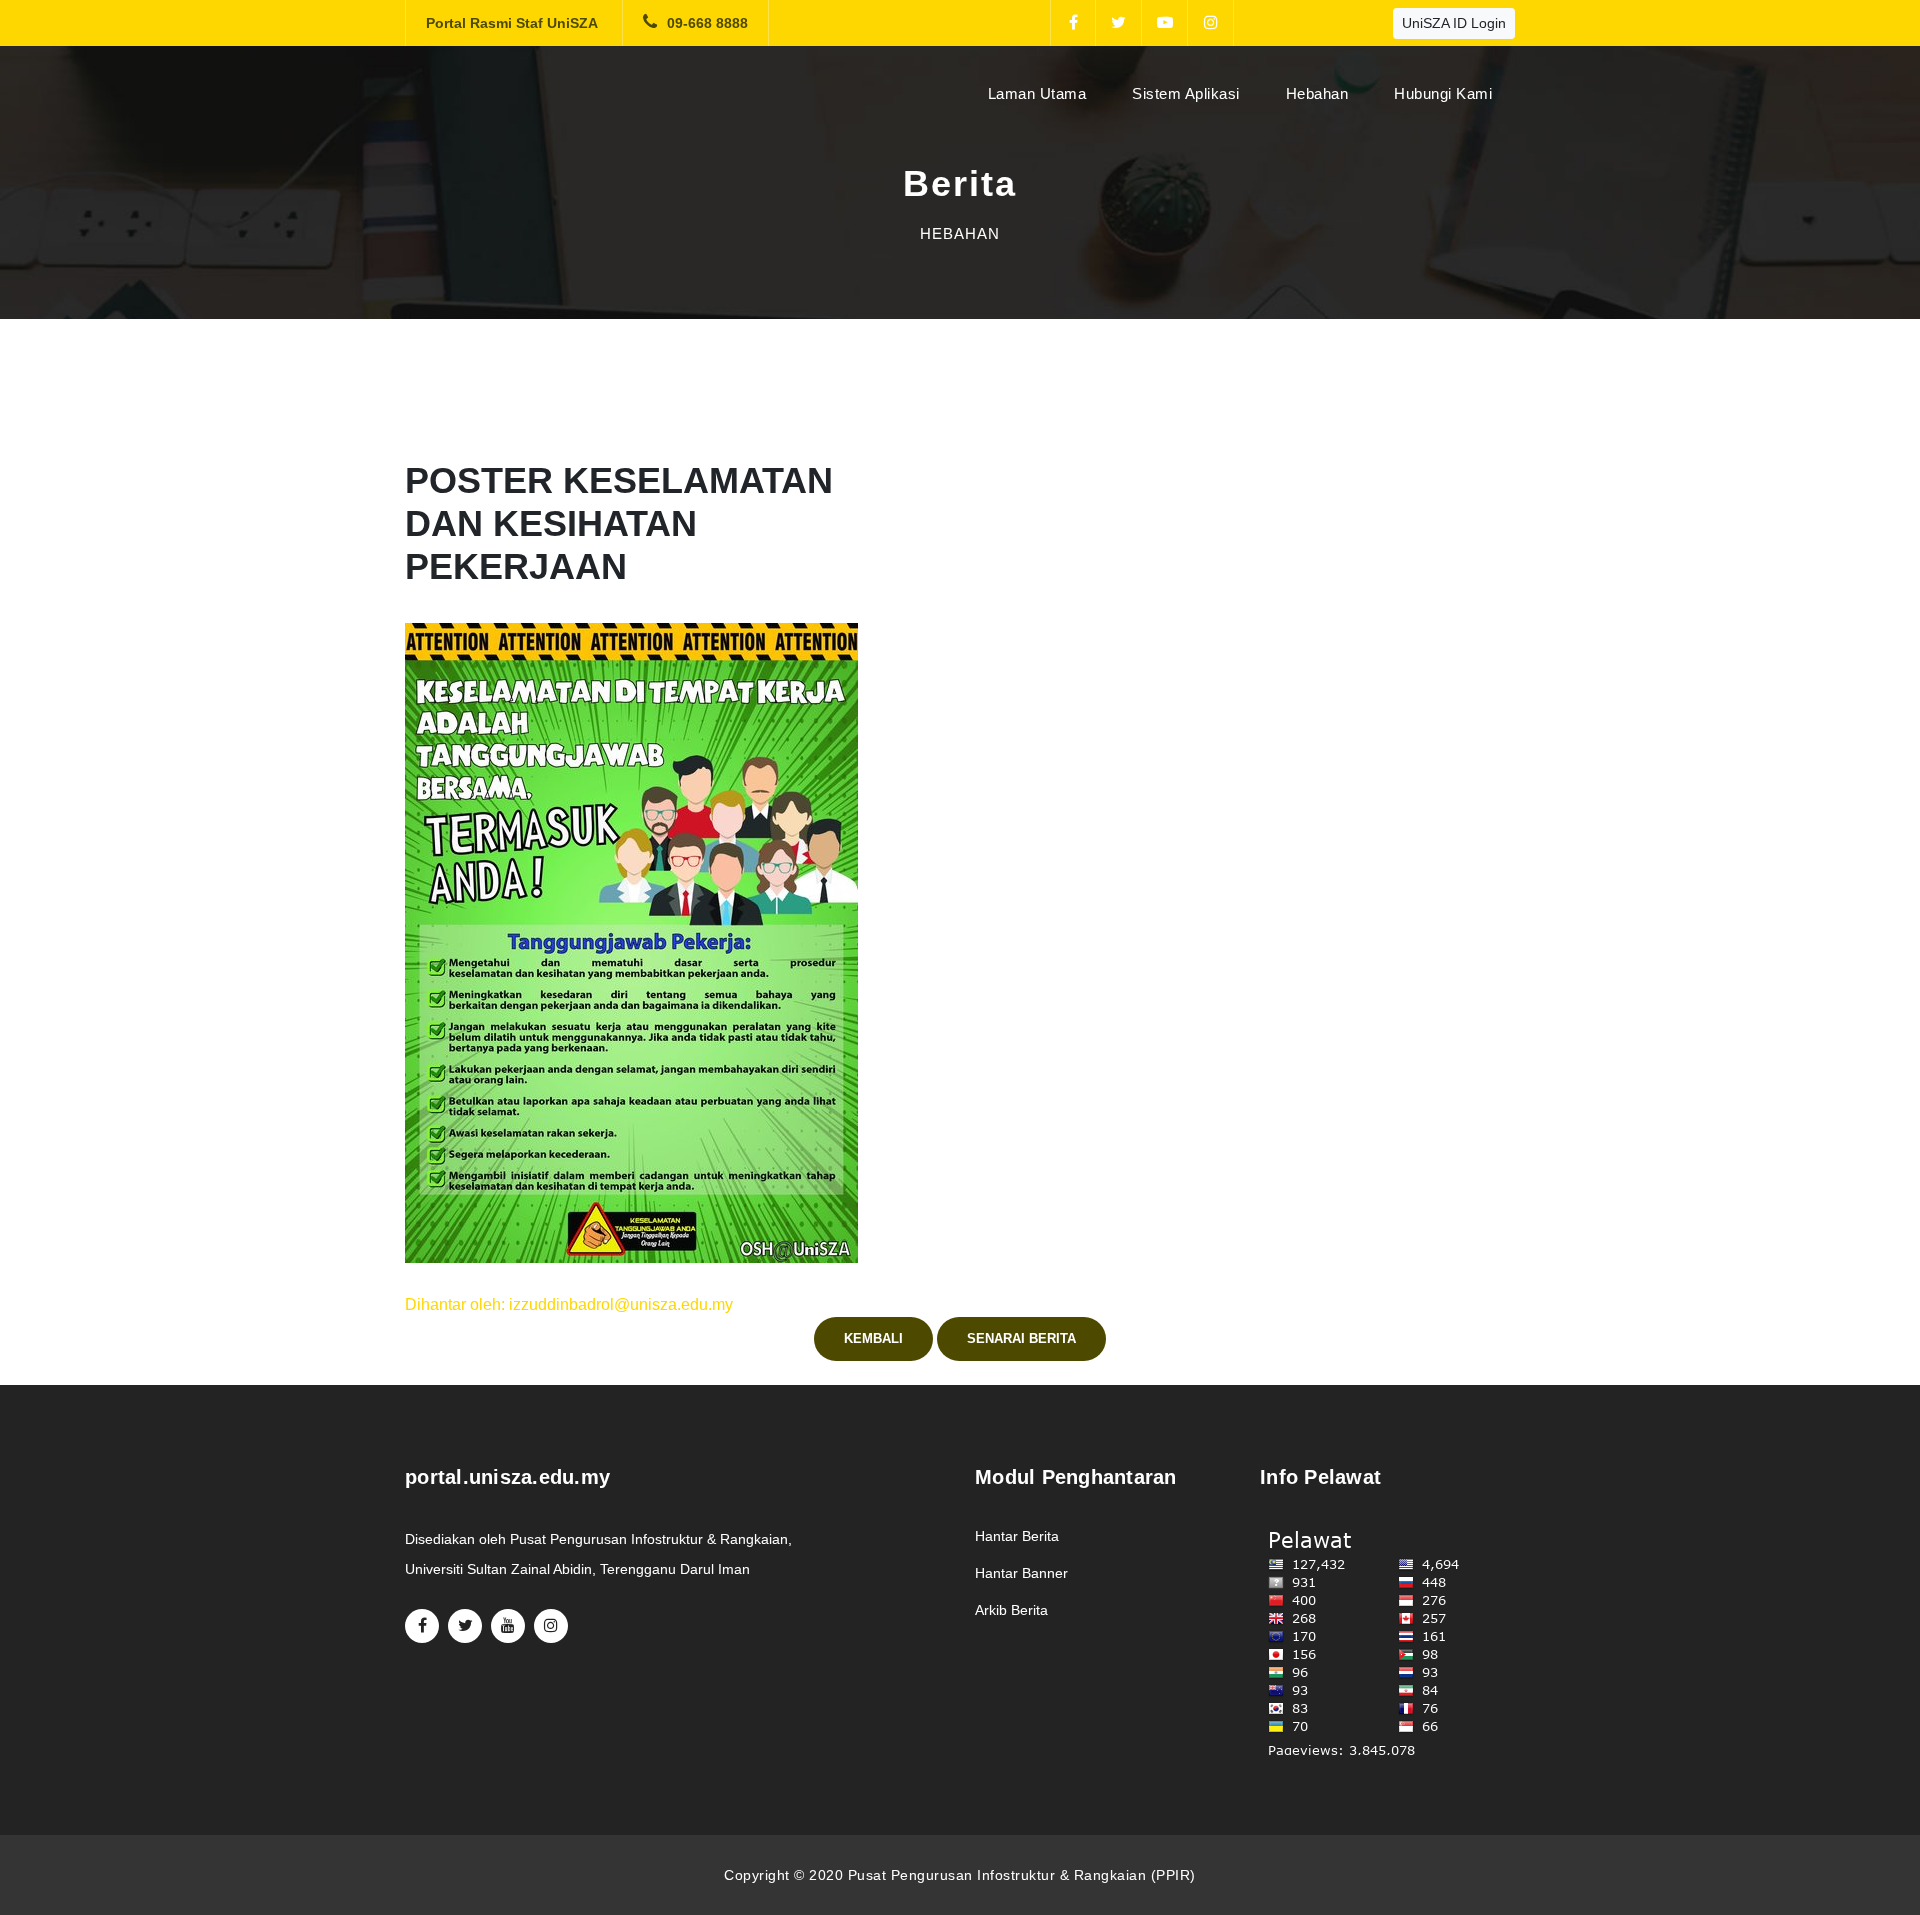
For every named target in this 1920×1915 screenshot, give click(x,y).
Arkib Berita (1011, 1610)
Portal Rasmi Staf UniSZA (512, 23)
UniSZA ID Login (1454, 23)
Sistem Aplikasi (1186, 93)
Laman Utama (1041, 93)
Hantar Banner (1021, 1573)
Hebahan (1317, 93)
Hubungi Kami (1443, 93)
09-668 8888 (707, 23)
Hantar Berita (1017, 1536)
